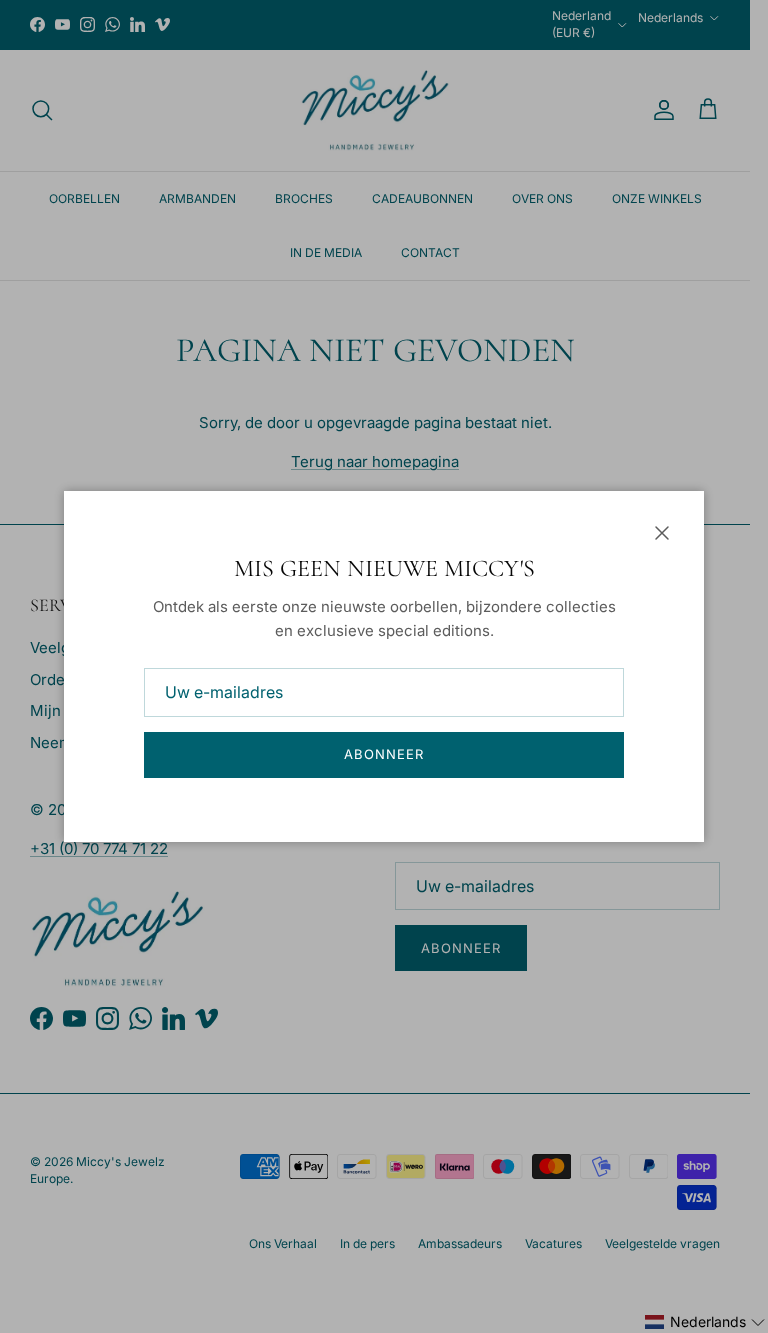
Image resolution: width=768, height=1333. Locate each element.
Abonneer (384, 754)
